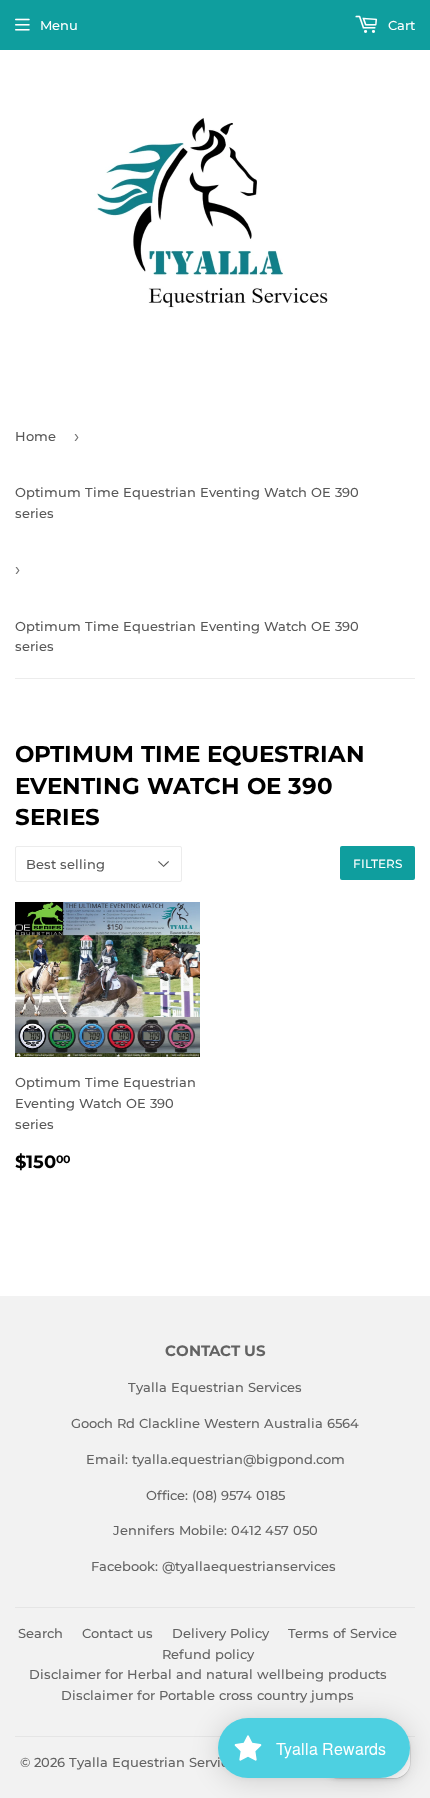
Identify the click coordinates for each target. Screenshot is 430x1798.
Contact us (117, 1633)
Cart (399, 25)
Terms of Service (342, 1633)
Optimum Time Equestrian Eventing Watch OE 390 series (187, 502)
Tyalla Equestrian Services (156, 1762)
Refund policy (208, 1654)
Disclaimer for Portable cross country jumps (207, 1695)
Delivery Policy (220, 1633)
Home (35, 436)
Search (40, 1633)
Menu (59, 25)
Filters (377, 863)
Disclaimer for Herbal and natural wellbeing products (208, 1674)
